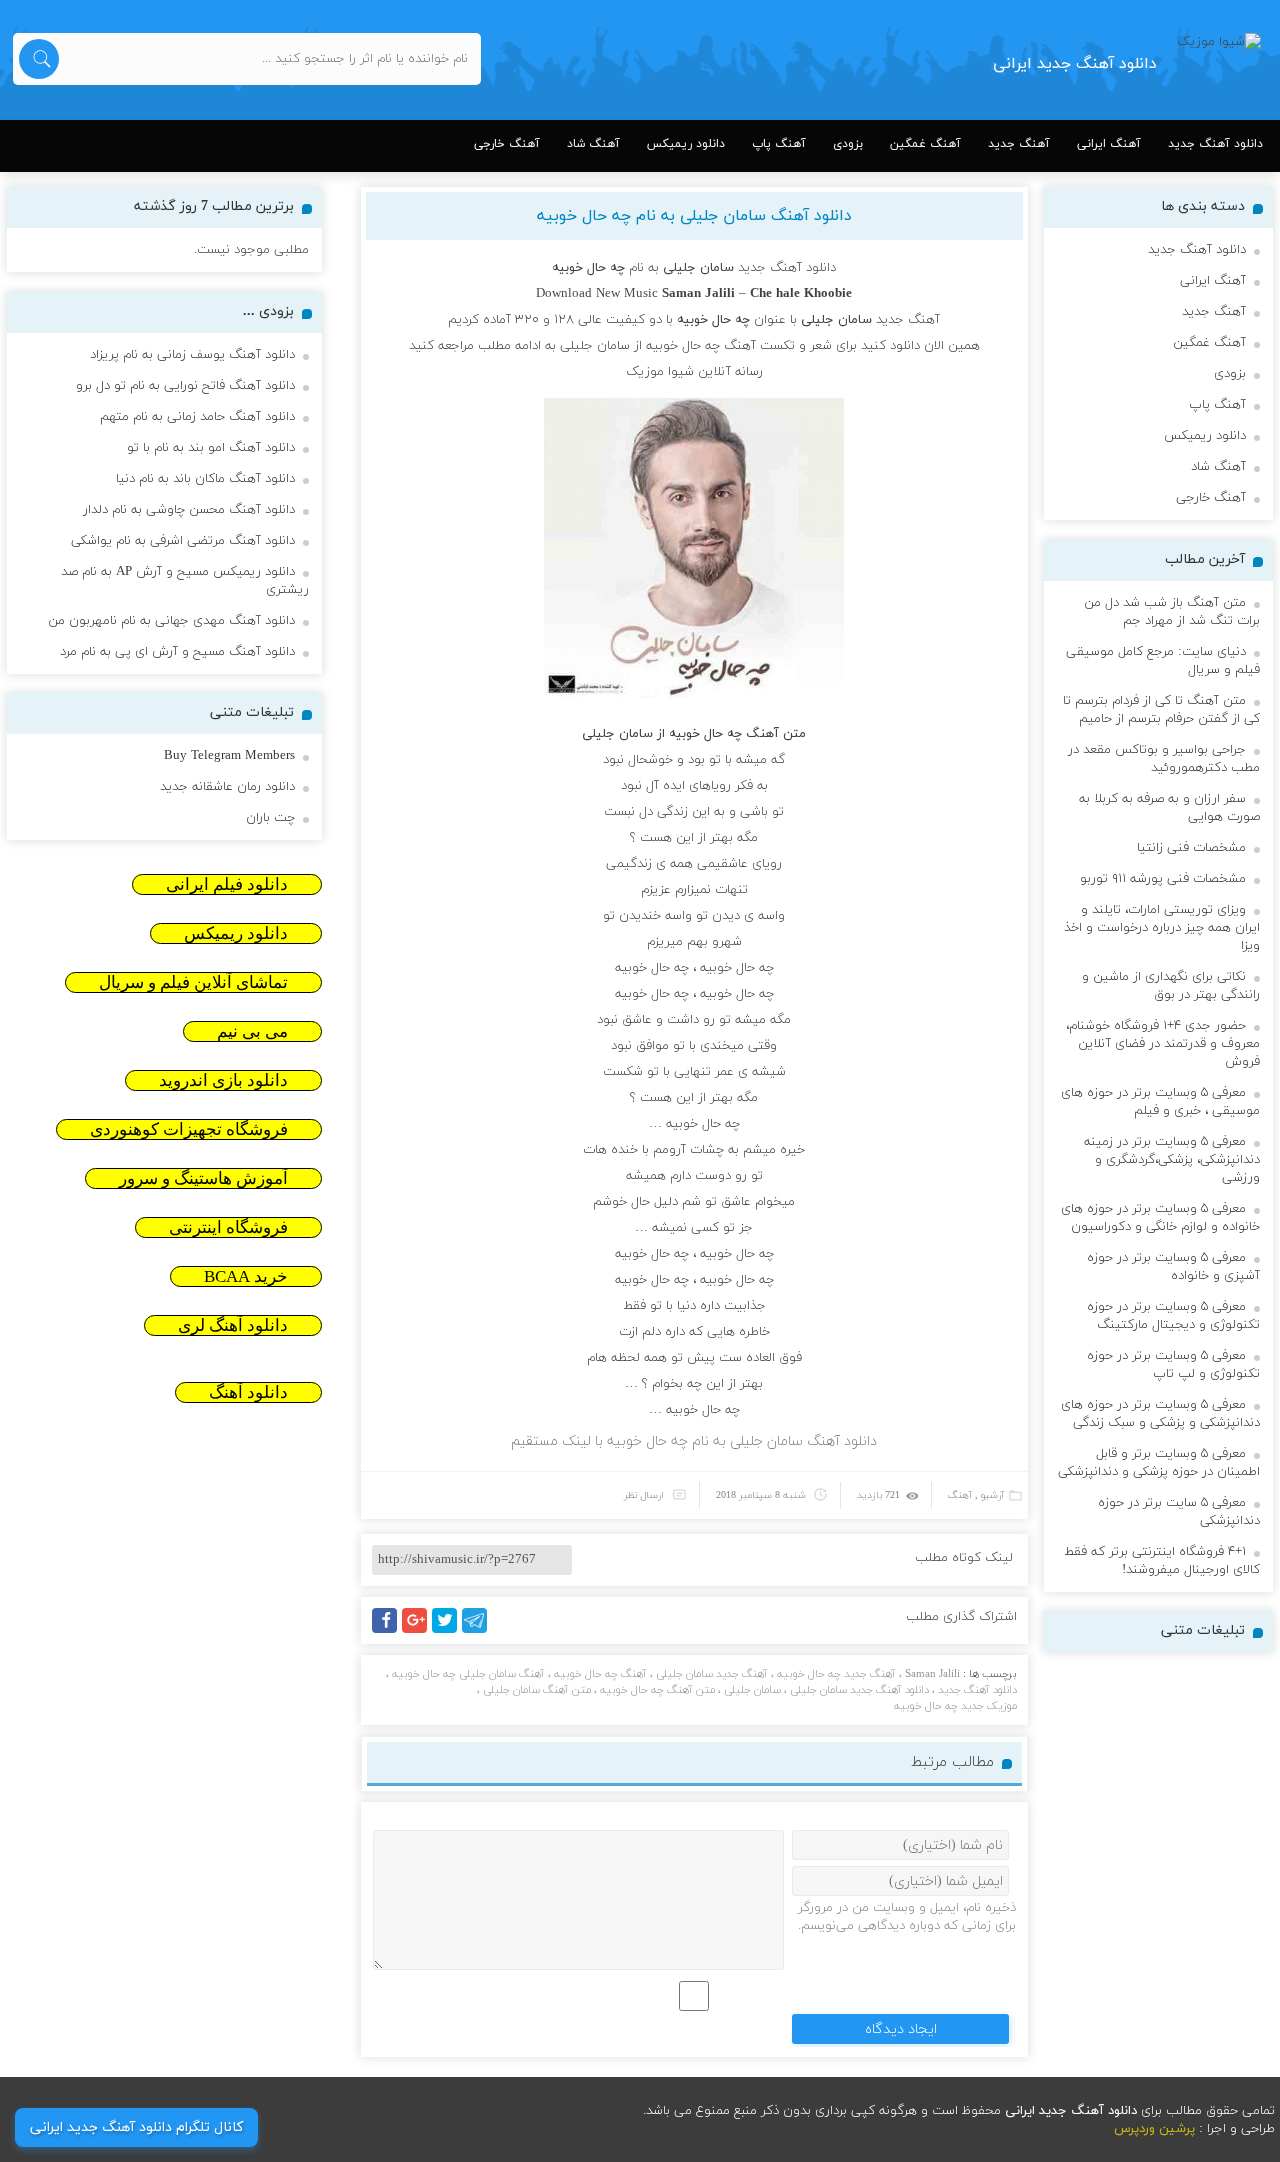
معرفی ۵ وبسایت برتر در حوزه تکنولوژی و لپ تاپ (1173, 1365)
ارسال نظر (644, 1495)
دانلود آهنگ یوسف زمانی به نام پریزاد (192, 355)
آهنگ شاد (593, 144)
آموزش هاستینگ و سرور (203, 1178)
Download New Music (597, 294)
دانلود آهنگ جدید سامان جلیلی (859, 1690)
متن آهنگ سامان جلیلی (537, 1690)
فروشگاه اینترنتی (228, 1227)
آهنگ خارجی (507, 144)
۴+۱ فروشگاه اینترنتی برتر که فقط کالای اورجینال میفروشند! (1162, 1561)
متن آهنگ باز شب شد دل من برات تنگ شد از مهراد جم (1172, 612)
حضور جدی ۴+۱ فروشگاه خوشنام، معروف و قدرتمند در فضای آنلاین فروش (1163, 1044)
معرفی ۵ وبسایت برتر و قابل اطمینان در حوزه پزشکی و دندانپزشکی (1159, 1463)
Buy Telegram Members (229, 756)
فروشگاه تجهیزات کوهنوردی (189, 1129)
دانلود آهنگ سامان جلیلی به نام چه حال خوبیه (694, 216)
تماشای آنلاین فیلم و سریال (193, 982)
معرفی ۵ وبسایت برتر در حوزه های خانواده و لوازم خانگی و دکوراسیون (1160, 1218)
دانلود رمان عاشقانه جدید (227, 787)
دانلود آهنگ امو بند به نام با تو (211, 448)
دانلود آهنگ (248, 1392)
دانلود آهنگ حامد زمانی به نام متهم (197, 417)
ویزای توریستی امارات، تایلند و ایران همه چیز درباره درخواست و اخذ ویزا (1162, 928)
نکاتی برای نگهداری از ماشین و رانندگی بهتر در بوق (1171, 986)
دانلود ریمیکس (686, 144)
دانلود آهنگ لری (233, 1325)
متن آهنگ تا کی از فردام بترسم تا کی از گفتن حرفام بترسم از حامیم (1161, 710)
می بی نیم (252, 1031)
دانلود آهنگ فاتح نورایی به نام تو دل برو (185, 386)
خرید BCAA (246, 1276)
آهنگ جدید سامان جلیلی (712, 1674)
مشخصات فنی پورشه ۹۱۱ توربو (1163, 879)
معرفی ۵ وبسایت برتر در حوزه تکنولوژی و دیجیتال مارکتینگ (1173, 1316)
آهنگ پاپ (779, 144)
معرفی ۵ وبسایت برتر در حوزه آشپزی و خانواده (1173, 1267)
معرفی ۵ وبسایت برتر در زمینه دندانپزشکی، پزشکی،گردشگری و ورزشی (1172, 1160)
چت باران (270, 818)
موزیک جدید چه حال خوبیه (955, 1706)
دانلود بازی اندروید (223, 1080)
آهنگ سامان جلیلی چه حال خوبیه (468, 1674)
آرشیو (992, 1495)
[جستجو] (39, 59)
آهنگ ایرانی (1109, 144)
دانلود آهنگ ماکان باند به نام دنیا (205, 479)
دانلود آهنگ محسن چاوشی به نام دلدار (189, 510)
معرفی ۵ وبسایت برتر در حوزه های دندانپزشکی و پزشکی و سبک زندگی (1160, 1414)
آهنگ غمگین (925, 144)
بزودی (848, 144)
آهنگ (960, 1495)
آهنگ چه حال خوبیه (600, 1674)
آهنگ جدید (1019, 144)
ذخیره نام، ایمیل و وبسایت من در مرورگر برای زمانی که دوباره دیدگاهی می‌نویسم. (907, 1917)
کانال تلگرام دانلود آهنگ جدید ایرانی (136, 2127)
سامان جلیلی (752, 1690)
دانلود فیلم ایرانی (227, 884)
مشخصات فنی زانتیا (1191, 848)
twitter (455, 1632)
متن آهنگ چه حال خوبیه (657, 1690)
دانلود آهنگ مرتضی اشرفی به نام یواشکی (183, 541)
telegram (479, 1632)
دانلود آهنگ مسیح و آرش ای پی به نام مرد (177, 652)
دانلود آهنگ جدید (1215, 144)
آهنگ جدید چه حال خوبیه (836, 1674)
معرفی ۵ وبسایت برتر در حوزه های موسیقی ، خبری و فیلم (1160, 1102)
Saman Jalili (932, 1674)
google (423, 1632)
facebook (388, 1632)
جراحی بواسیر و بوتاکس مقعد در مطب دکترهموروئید (1164, 759)
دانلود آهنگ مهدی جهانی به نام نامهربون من (171, 621)
